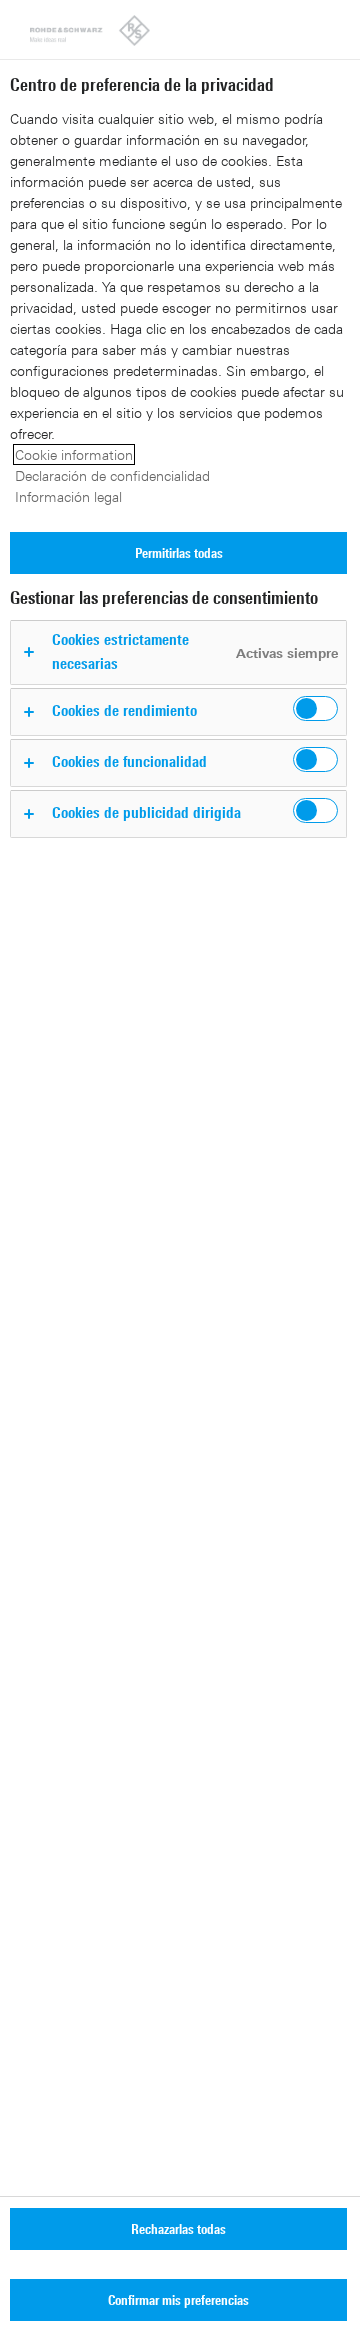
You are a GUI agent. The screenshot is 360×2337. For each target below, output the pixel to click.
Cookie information (74, 454)
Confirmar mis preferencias (178, 2299)
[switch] (315, 708)
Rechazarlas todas (178, 2228)
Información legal (68, 496)
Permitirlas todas (179, 552)
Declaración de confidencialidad (112, 475)
